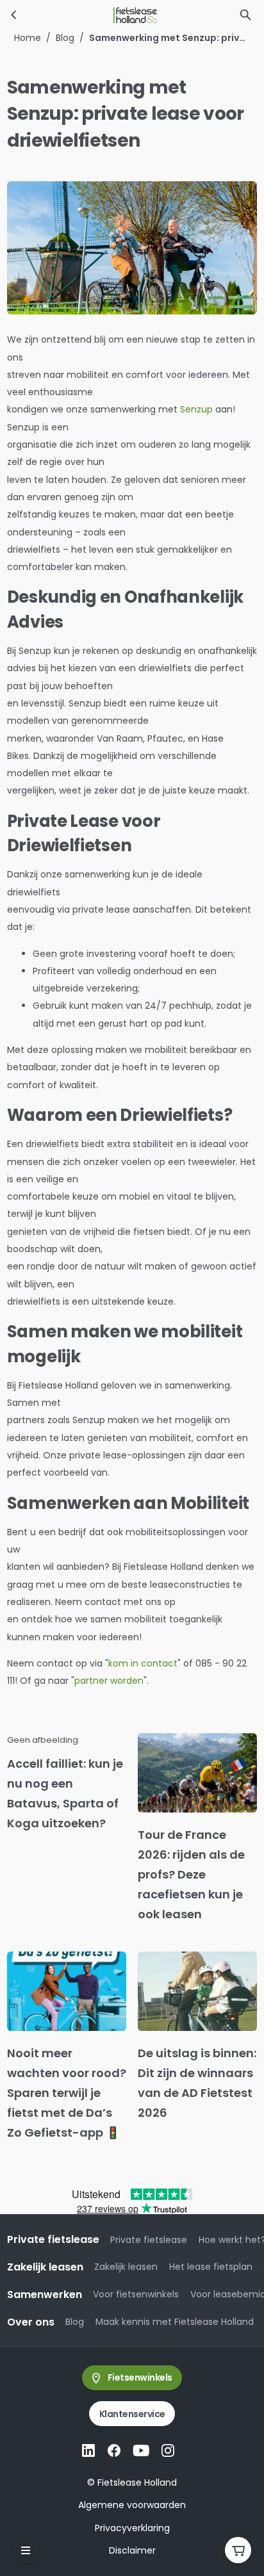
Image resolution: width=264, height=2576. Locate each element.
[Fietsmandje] (238, 2550)
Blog (65, 38)
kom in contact (143, 1663)
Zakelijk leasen (126, 2267)
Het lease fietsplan (211, 2267)
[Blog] (14, 15)
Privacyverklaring (132, 2528)
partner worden (109, 1681)
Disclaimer (132, 2550)
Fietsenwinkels (140, 2377)
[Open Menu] (26, 2550)
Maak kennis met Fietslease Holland (175, 2322)
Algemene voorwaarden (132, 2505)
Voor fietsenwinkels (136, 2294)
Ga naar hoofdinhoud (62, 22)
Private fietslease (149, 2240)
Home (28, 38)
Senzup (196, 409)
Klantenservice (132, 2414)
